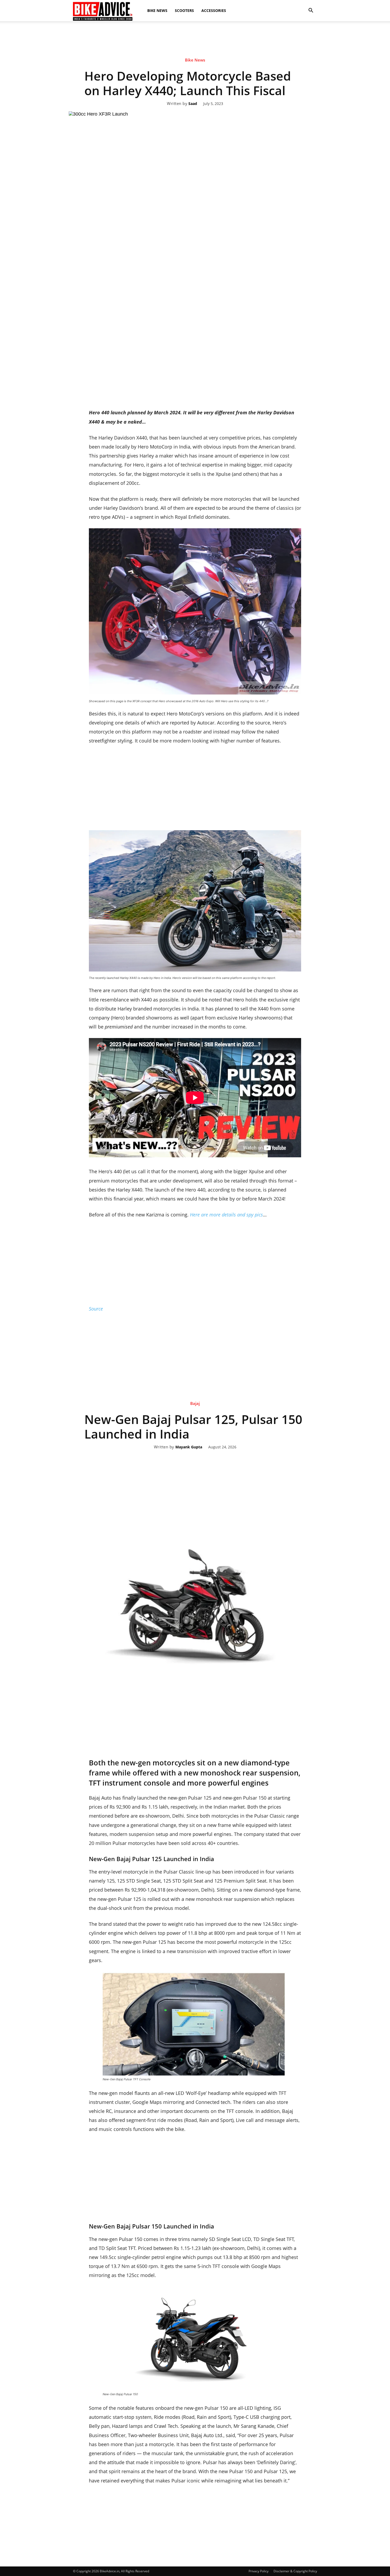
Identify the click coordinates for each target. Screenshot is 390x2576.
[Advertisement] (195, 67)
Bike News (157, 10)
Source (96, 1309)
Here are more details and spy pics (226, 1215)
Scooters (184, 10)
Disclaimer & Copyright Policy (295, 2571)
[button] (311, 11)
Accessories (214, 10)
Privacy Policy (259, 2571)
